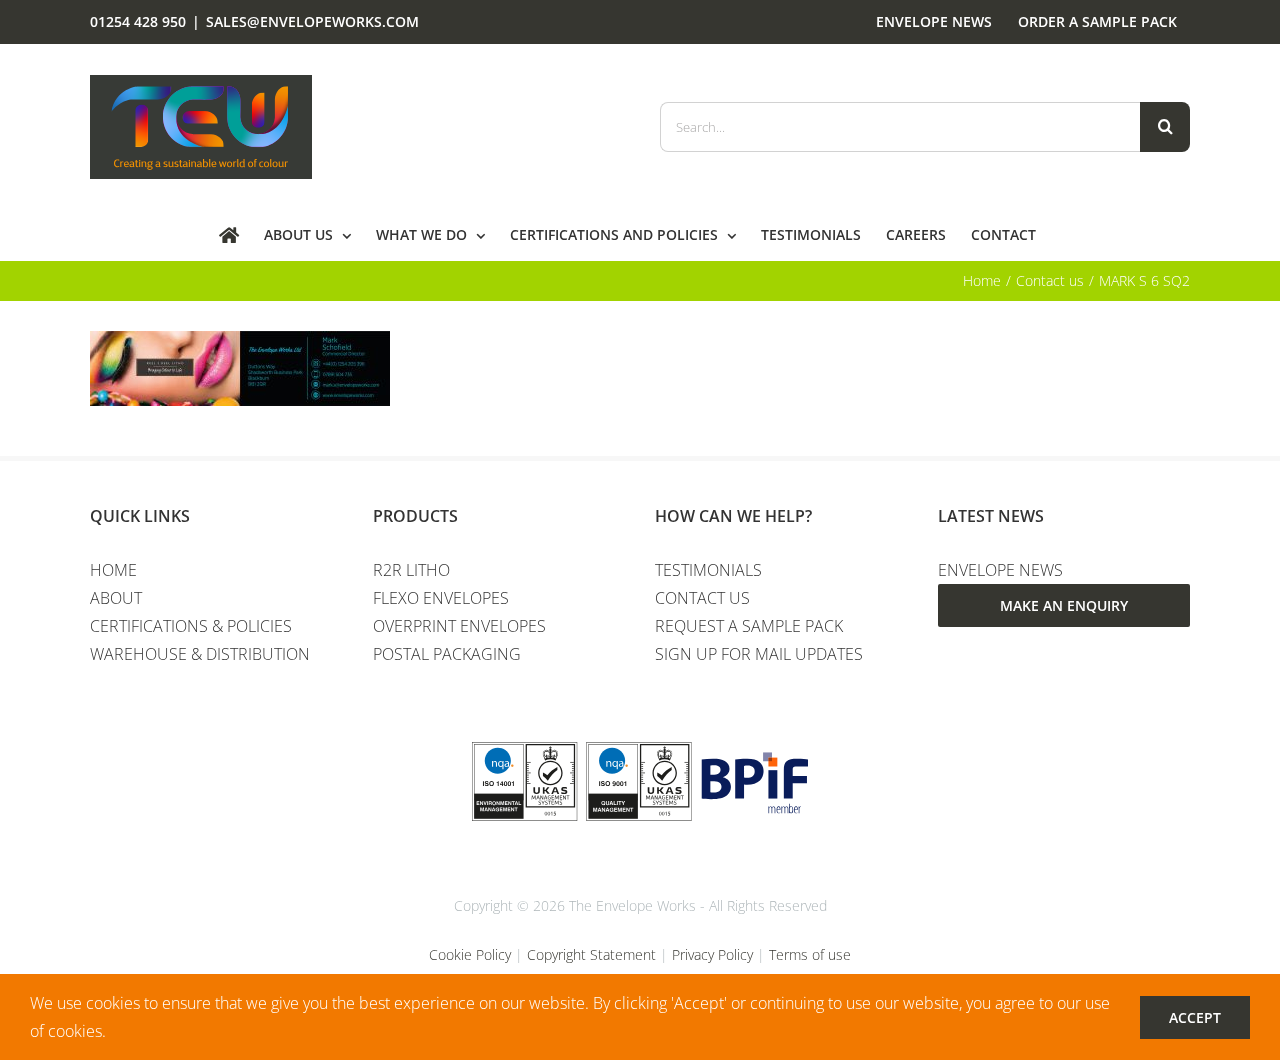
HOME (113, 570)
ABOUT (116, 598)
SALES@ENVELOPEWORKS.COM (312, 21)
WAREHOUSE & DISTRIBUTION (200, 654)
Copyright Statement (591, 954)
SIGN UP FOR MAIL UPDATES (759, 654)
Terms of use (810, 954)
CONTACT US (702, 598)
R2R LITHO (411, 570)
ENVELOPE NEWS (1000, 570)
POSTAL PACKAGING (447, 654)
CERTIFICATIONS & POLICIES (191, 626)
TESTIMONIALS (708, 570)
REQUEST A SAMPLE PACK (749, 626)
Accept (1195, 1017)
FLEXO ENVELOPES (441, 598)
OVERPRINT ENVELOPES (459, 626)
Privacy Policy (712, 954)
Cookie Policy (470, 954)
